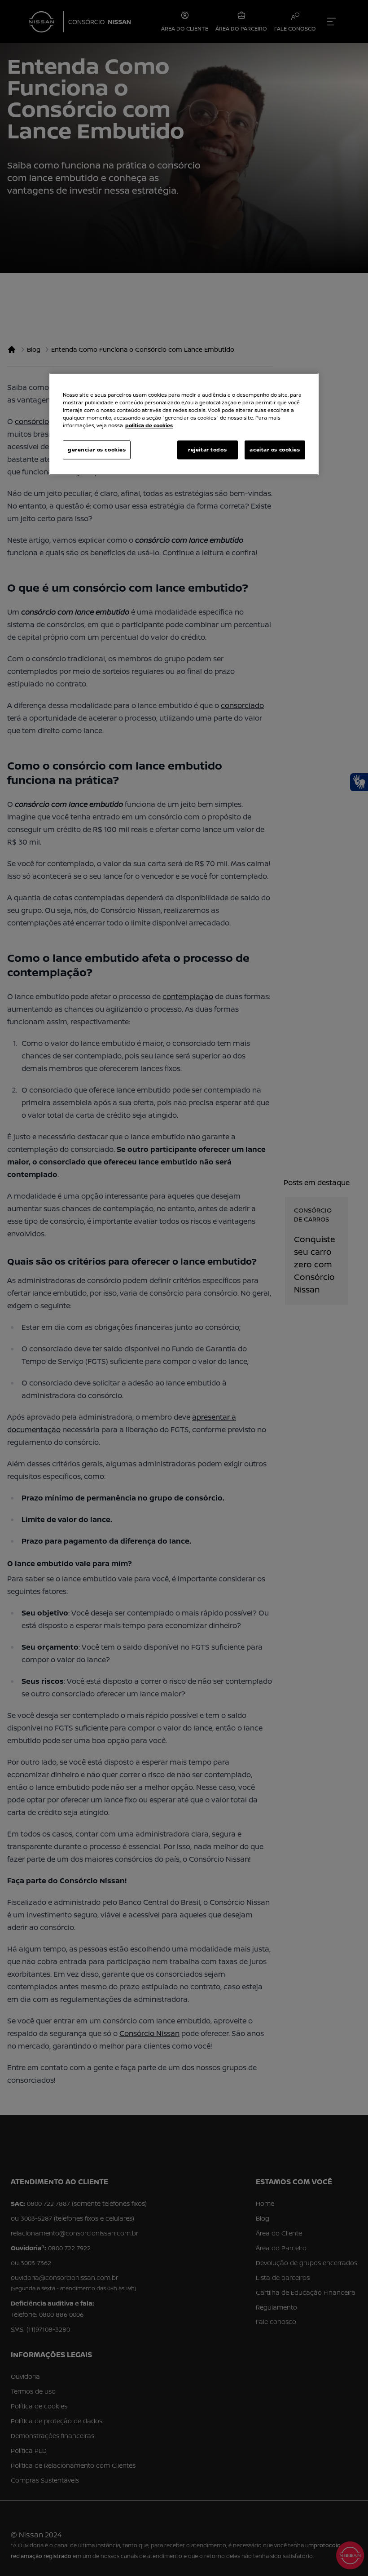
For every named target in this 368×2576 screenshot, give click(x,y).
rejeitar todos (207, 450)
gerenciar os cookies (97, 450)
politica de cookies (149, 426)
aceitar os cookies (275, 450)
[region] (184, 424)
